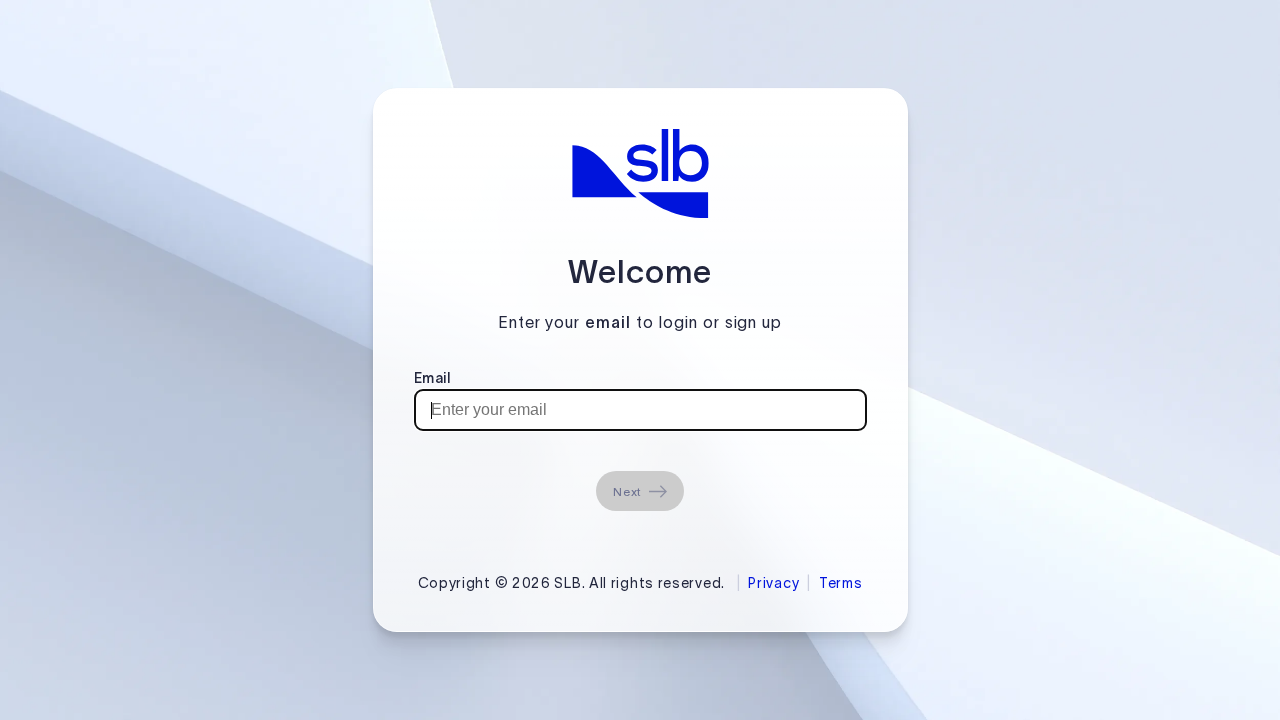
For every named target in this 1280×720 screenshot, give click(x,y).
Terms (841, 583)
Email (432, 378)
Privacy (773, 583)
